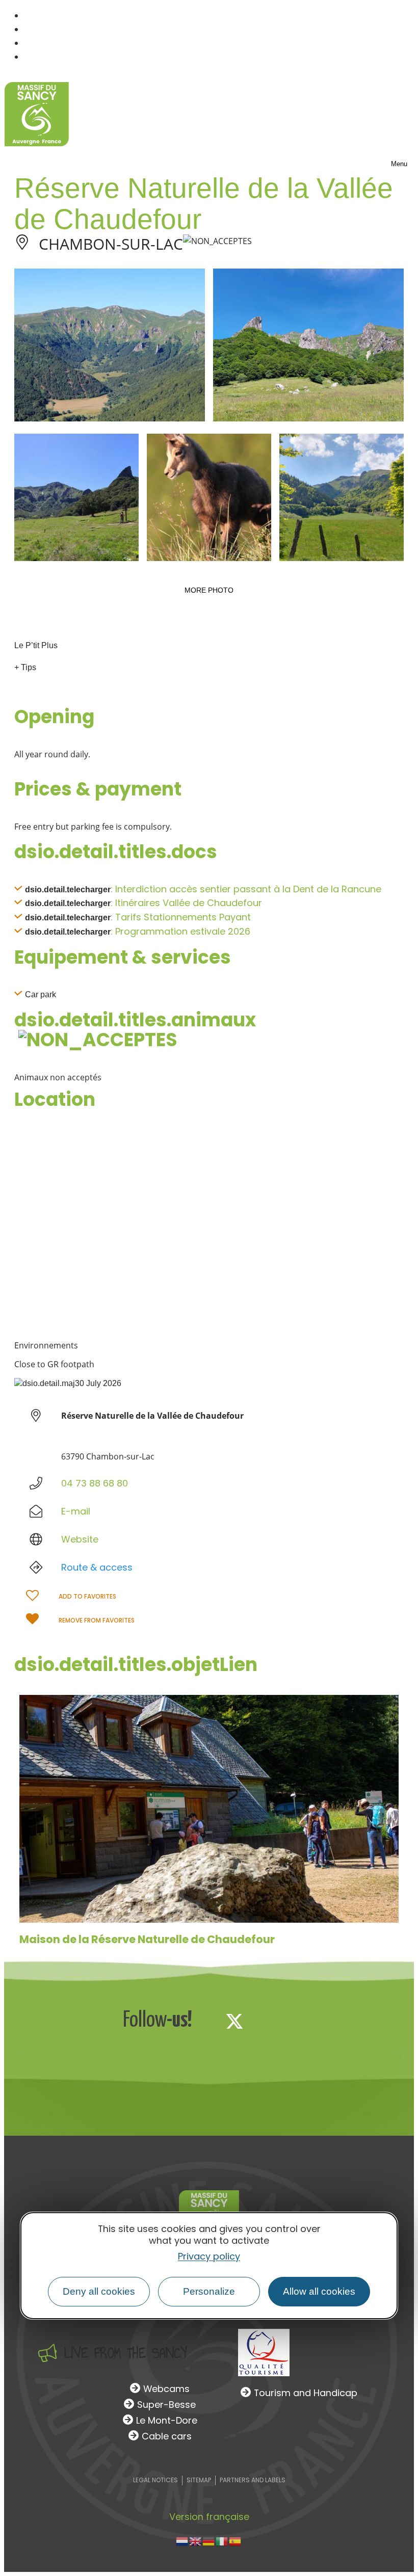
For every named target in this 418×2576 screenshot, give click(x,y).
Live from (126, 2353)
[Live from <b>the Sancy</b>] (47, 2353)
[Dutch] (182, 2541)
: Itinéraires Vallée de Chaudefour (186, 903)
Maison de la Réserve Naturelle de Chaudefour (147, 1939)
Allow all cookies (319, 2291)
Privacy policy (209, 2256)
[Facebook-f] (201, 2021)
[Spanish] (236, 2541)
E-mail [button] (76, 1511)
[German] (209, 2541)
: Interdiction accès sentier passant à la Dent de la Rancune (246, 889)
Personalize (209, 2291)
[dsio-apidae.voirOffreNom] (209, 1809)
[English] (196, 2541)
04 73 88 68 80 (95, 1483)
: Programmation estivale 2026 (180, 931)
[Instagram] (268, 2021)
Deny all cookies (99, 2291)
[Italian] (222, 2541)
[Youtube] (302, 2021)
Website (80, 1539)
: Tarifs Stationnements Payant (181, 917)
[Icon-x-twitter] (234, 2021)
